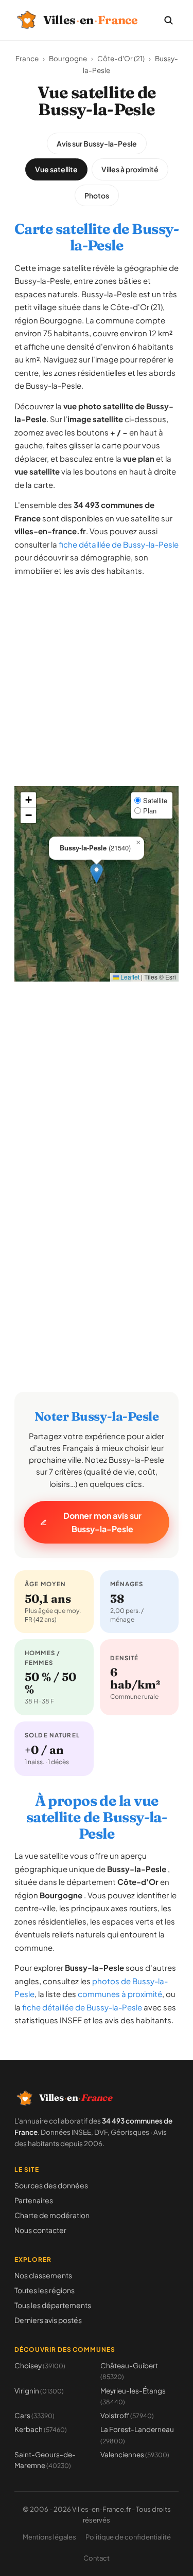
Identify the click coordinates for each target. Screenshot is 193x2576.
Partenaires (34, 2200)
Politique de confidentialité (128, 2537)
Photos (97, 195)
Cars (34, 2415)
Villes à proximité (130, 169)
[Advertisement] (97, 690)
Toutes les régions (45, 2290)
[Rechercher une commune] (168, 20)
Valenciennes (135, 2454)
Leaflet (129, 977)
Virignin (39, 2391)
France (27, 58)
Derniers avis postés (48, 2320)
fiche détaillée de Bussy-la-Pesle (119, 544)
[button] (97, 873)
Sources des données (51, 2185)
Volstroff (127, 2415)
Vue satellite (56, 169)
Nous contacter (40, 2230)
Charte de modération (52, 2215)
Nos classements (43, 2275)
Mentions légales (49, 2537)
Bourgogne (68, 58)
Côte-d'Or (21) (121, 58)
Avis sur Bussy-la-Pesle (97, 143)
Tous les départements (53, 2305)
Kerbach (41, 2429)
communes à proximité (120, 1994)
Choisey (40, 2365)
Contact (97, 2558)
